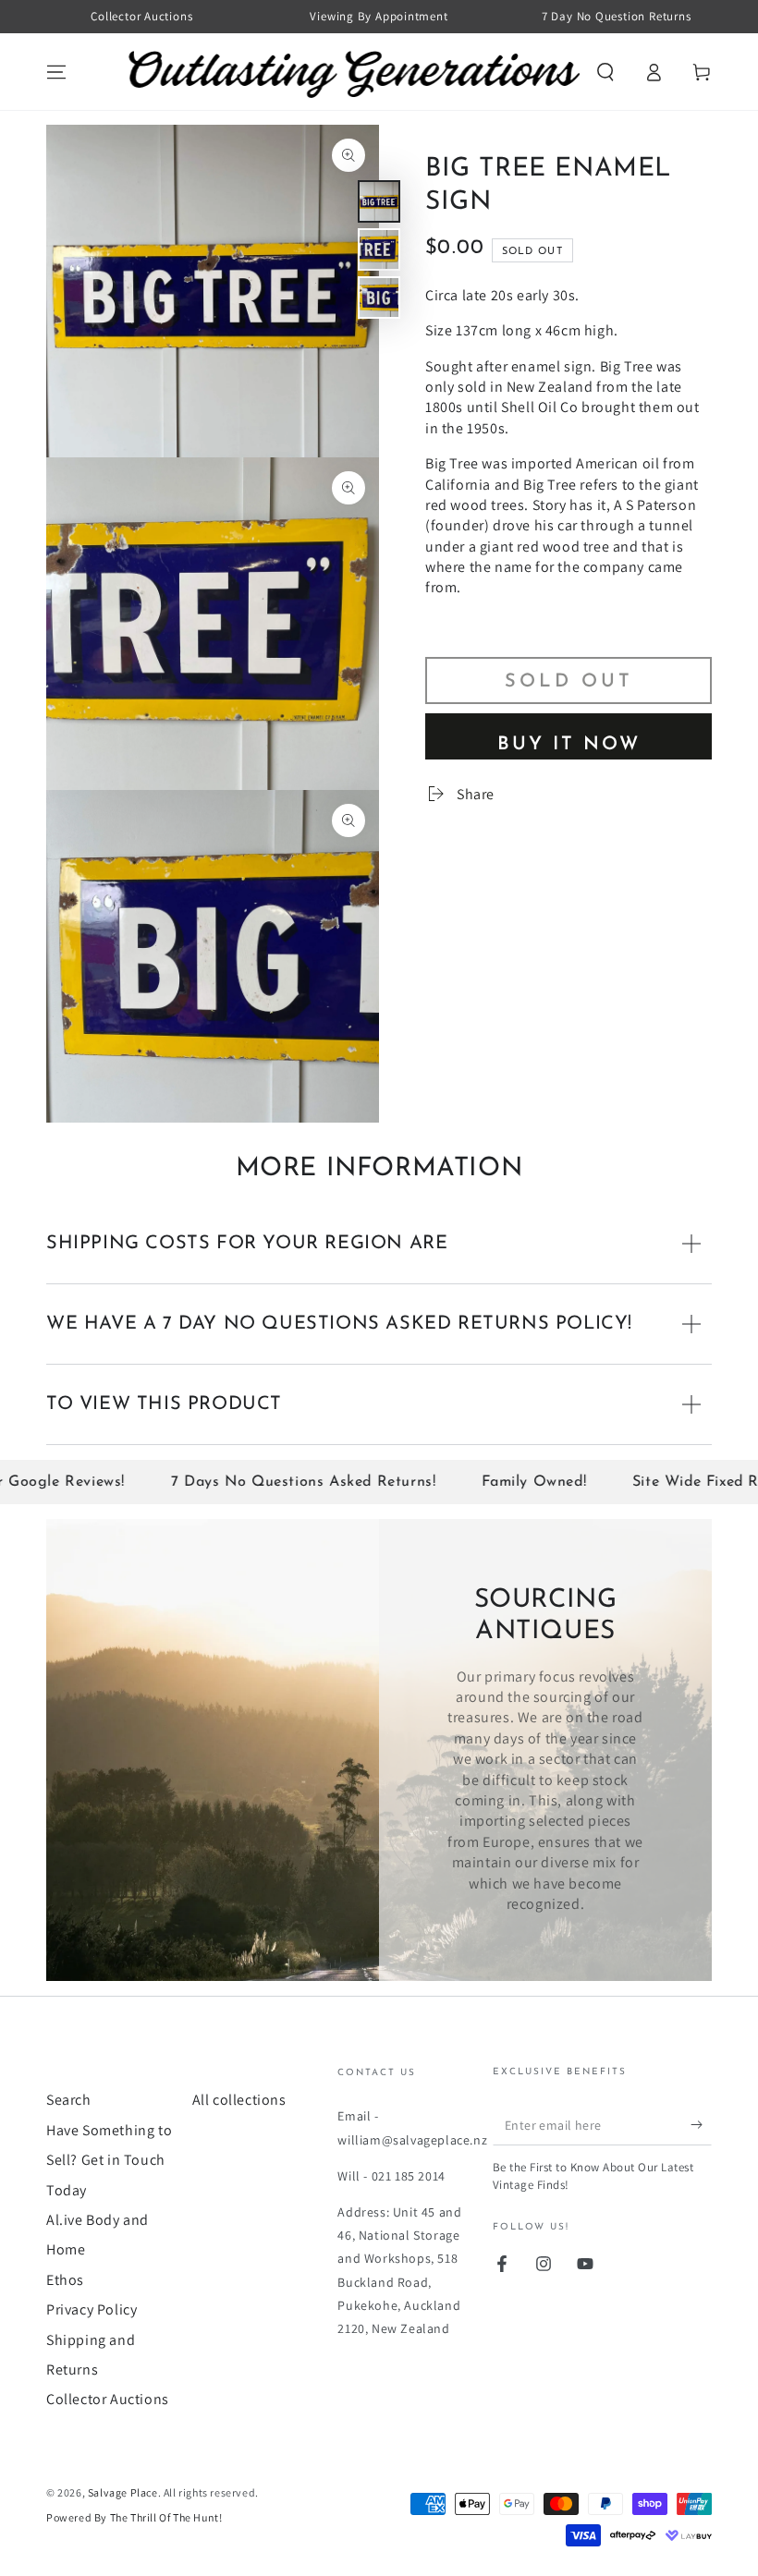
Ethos (65, 2280)
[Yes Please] (701, 2124)
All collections (239, 2100)
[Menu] (56, 72)
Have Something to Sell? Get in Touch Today (109, 2160)
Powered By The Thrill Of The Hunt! (134, 2517)
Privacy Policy (92, 2309)
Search (69, 2100)
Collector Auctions (108, 2399)
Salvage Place (123, 2492)
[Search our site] (605, 72)
